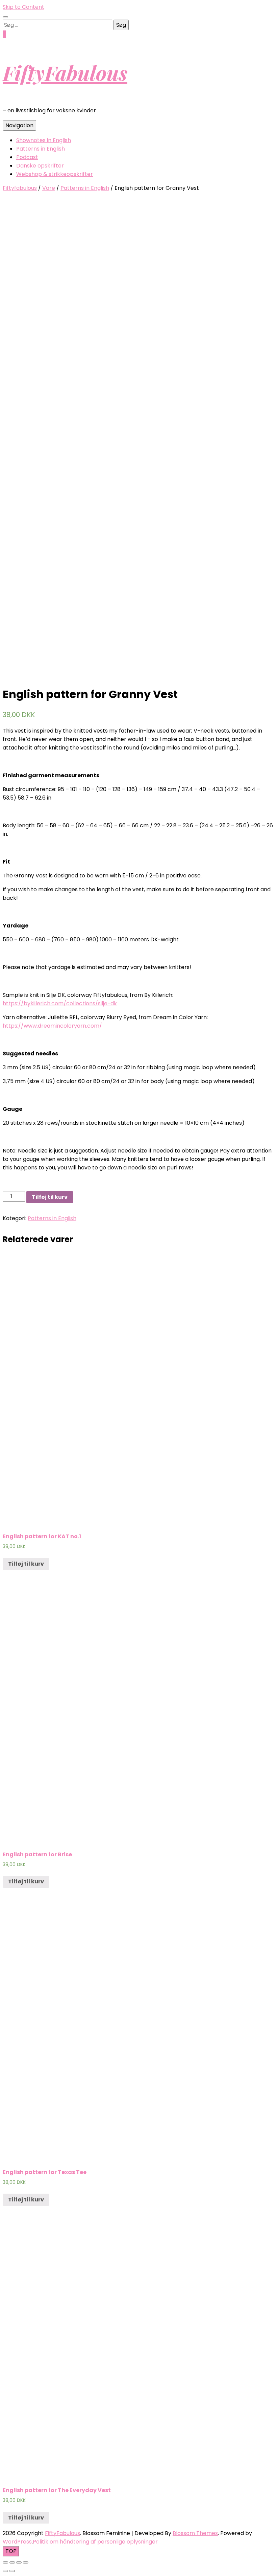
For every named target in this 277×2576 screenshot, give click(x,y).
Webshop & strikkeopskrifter (55, 174)
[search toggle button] (5, 17)
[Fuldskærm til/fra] (19, 2562)
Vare (49, 188)
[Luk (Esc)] (5, 2562)
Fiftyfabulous (20, 188)
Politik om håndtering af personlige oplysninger (95, 2542)
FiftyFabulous (65, 72)
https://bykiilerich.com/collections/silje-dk (60, 1003)
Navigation (19, 125)
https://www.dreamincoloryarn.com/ (52, 1026)
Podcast (27, 157)
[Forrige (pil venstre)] (5, 2571)
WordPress (17, 2542)
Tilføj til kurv (50, 1197)
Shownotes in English (44, 140)
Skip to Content (23, 7)
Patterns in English (41, 149)
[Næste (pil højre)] (12, 2571)
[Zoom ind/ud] (26, 2562)
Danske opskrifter (40, 166)
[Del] (12, 2562)
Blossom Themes (195, 2533)
